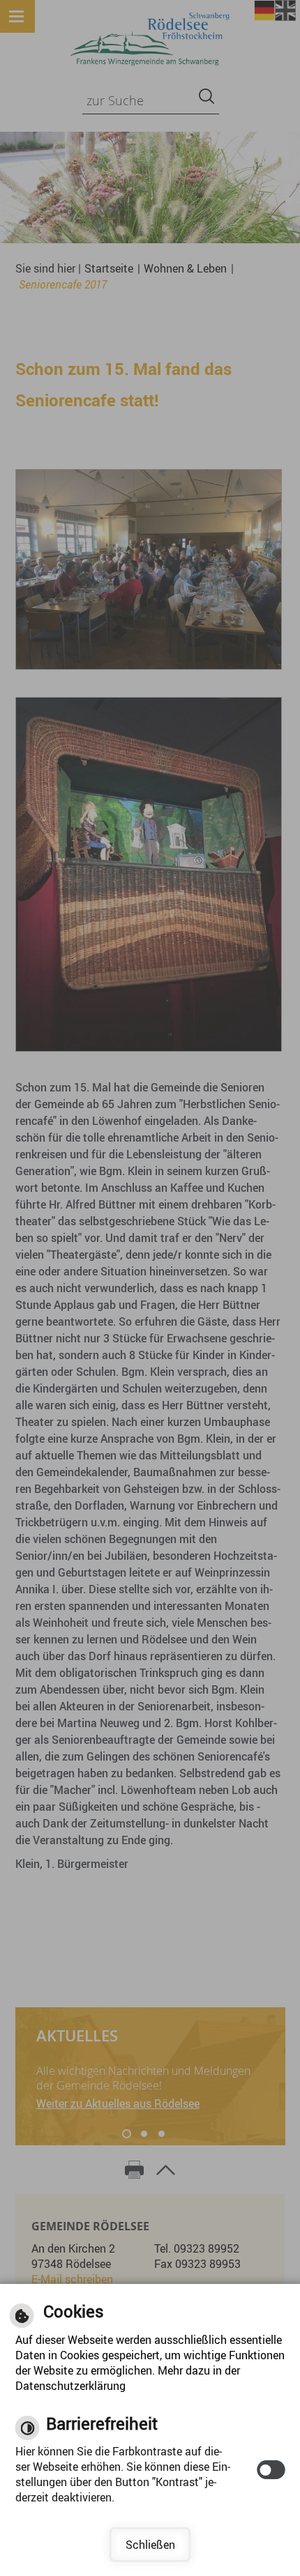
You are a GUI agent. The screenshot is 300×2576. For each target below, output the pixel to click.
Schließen (150, 2545)
